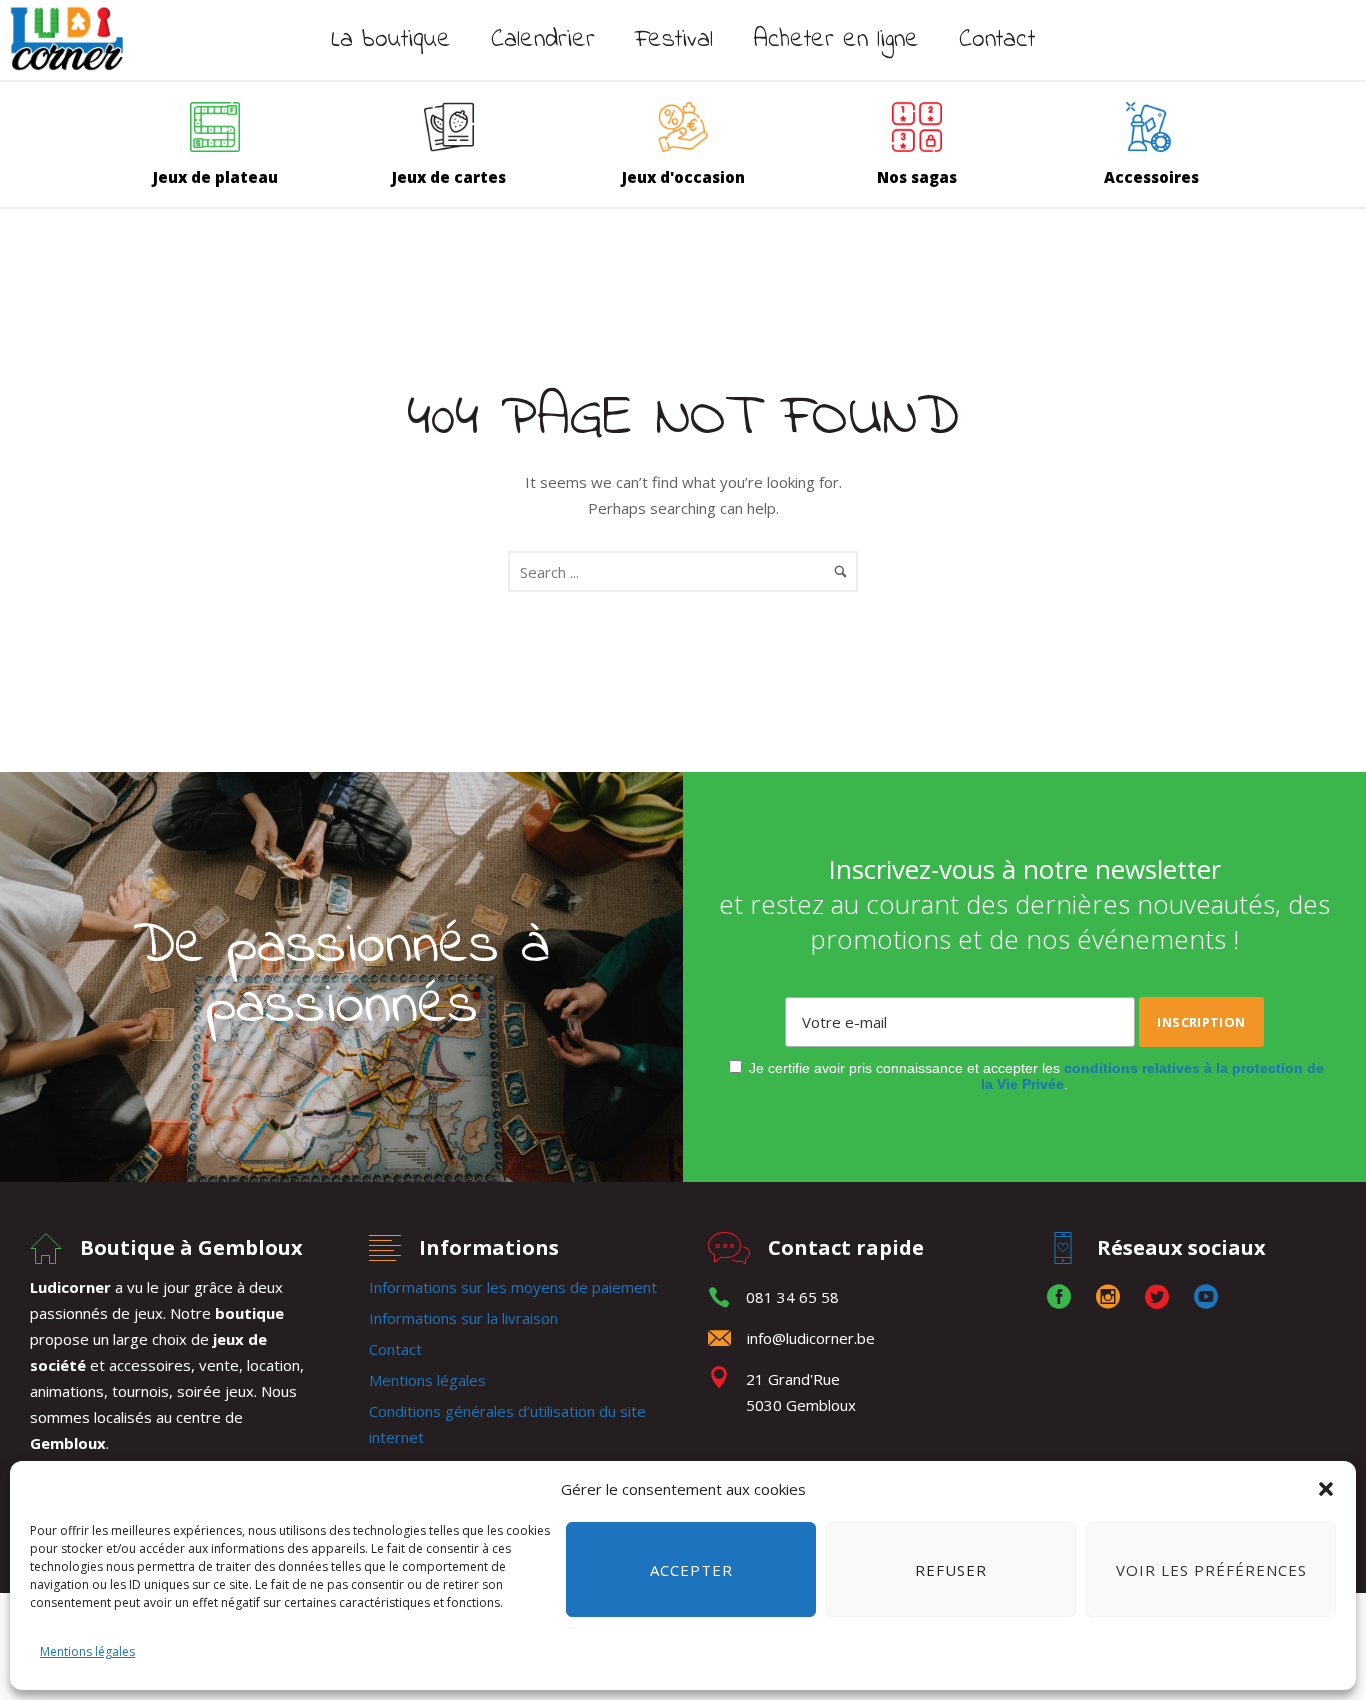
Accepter (691, 1570)
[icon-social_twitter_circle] (1162, 1297)
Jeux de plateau (215, 177)
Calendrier (543, 40)
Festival (674, 40)
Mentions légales (87, 1651)
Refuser (951, 1570)
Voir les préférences (1211, 1570)
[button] (1326, 1489)
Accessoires (1151, 177)
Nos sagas (917, 177)
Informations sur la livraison (463, 1318)
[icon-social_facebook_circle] (1064, 1297)
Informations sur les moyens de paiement (513, 1287)
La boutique (391, 40)
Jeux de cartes (449, 177)
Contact (997, 40)
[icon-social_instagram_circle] (1113, 1297)
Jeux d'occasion (683, 177)
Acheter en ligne (836, 40)
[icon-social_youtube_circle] (1206, 1297)
